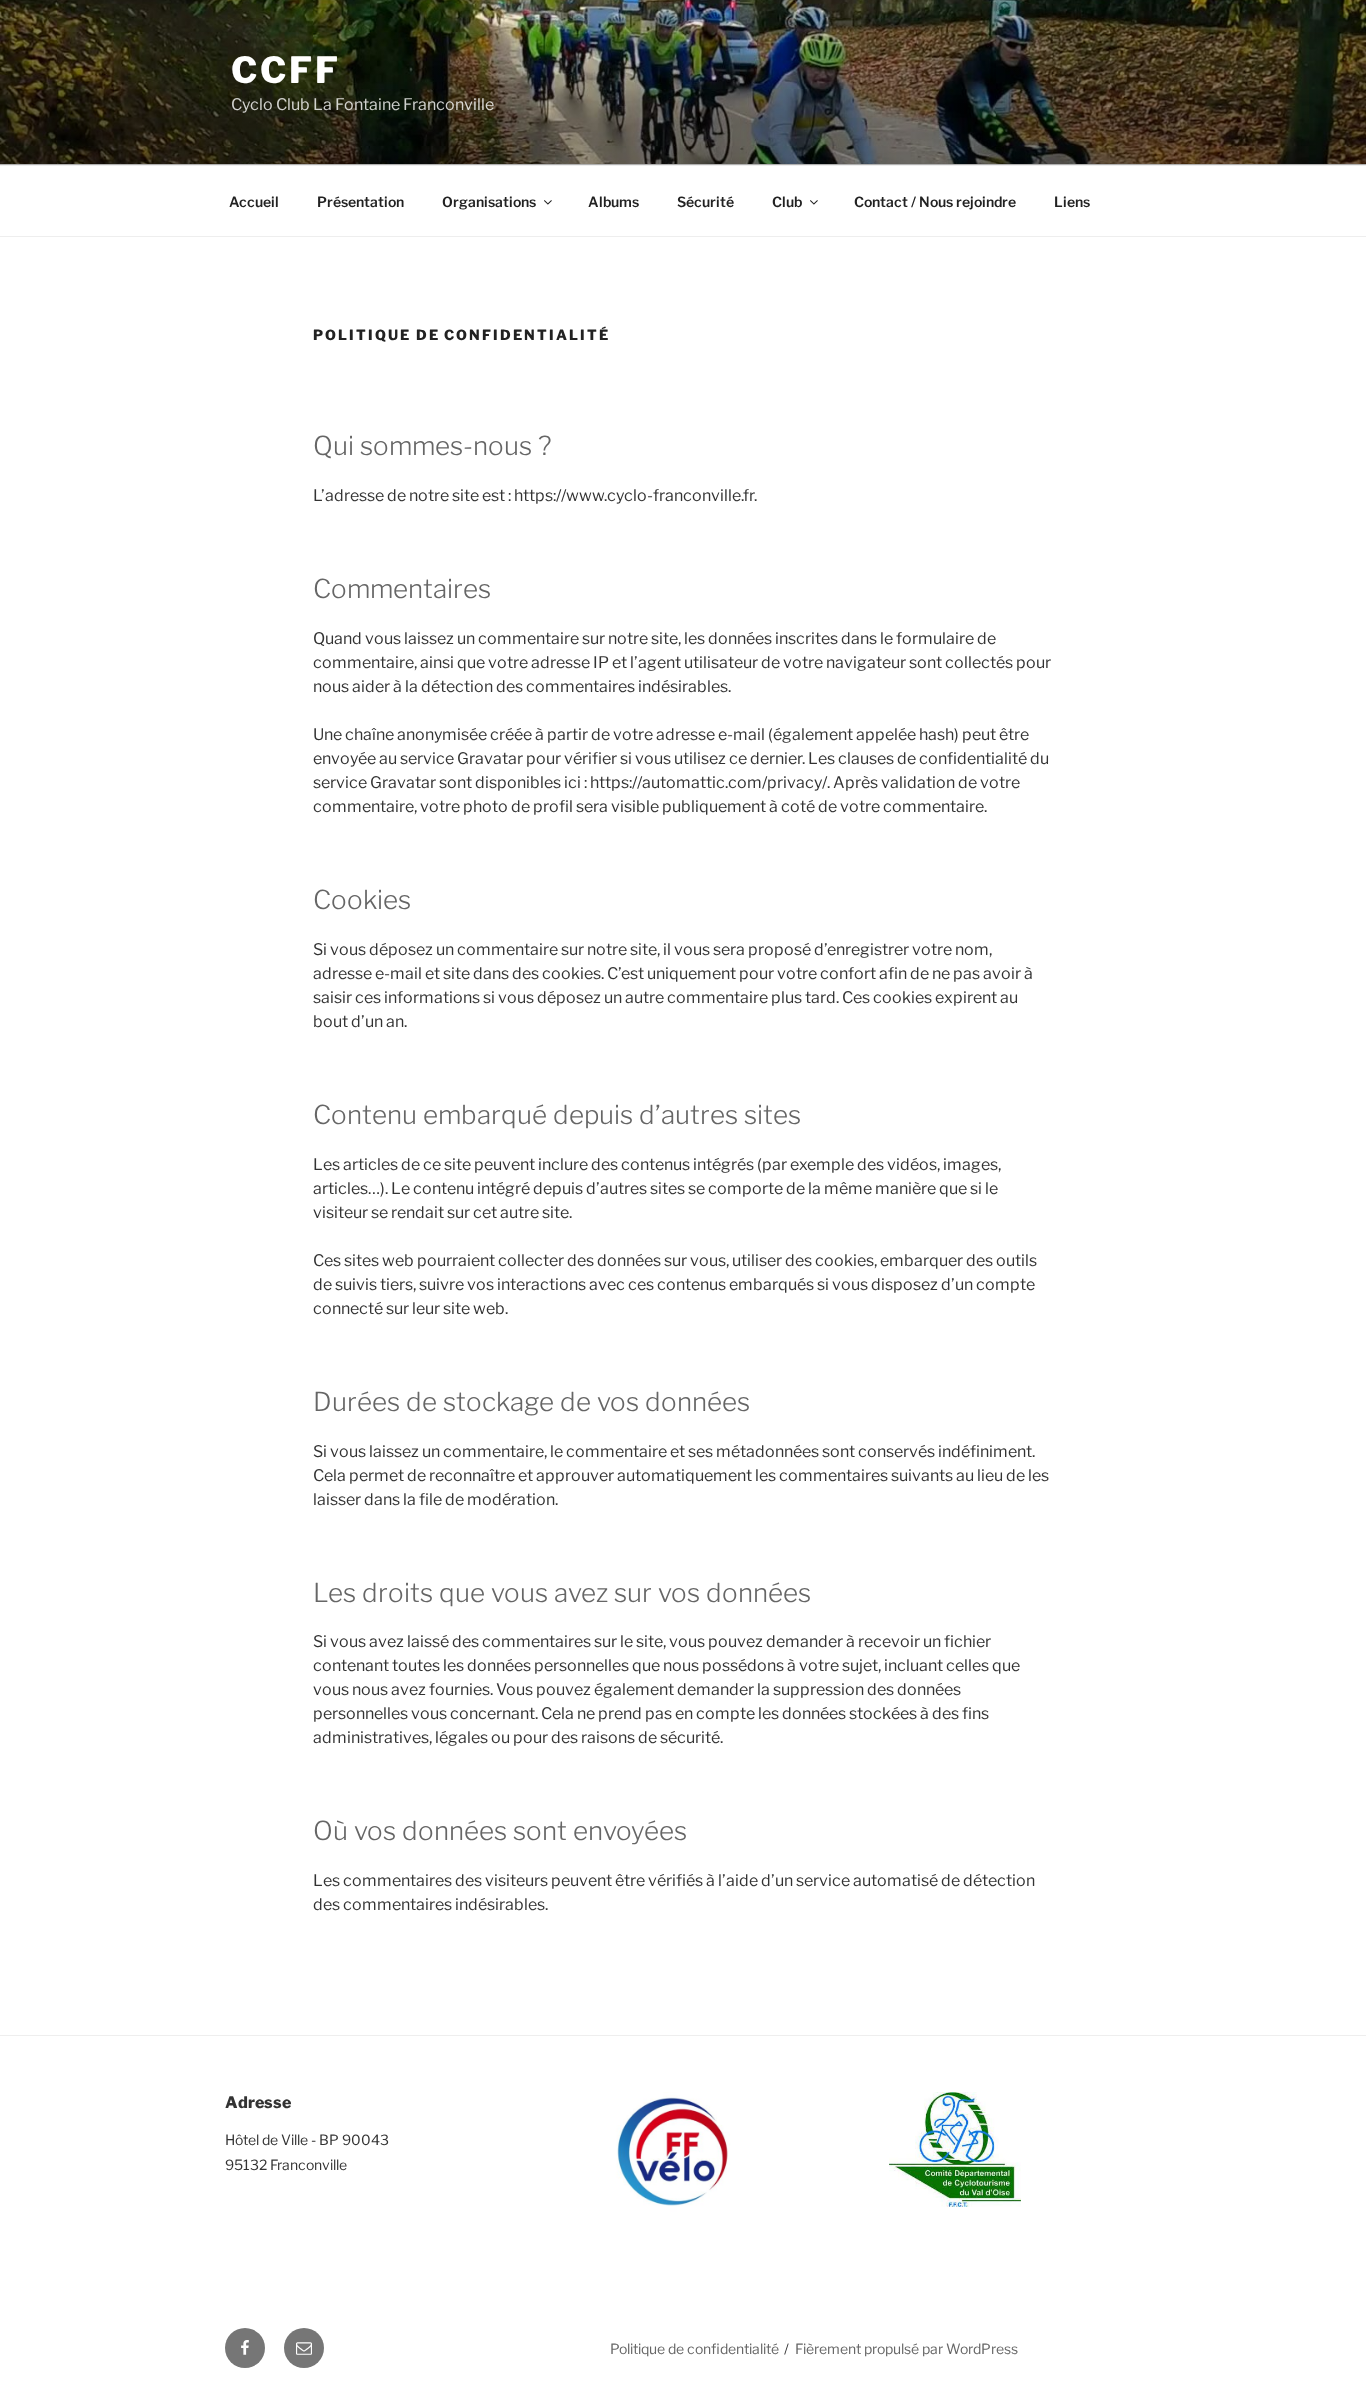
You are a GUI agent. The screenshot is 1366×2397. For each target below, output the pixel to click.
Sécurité (705, 201)
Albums (613, 201)
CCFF (286, 70)
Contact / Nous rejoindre (935, 201)
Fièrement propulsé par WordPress (906, 2348)
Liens (1072, 201)
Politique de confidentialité (694, 2348)
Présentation (360, 201)
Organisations (489, 201)
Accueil (254, 201)
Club (787, 201)
